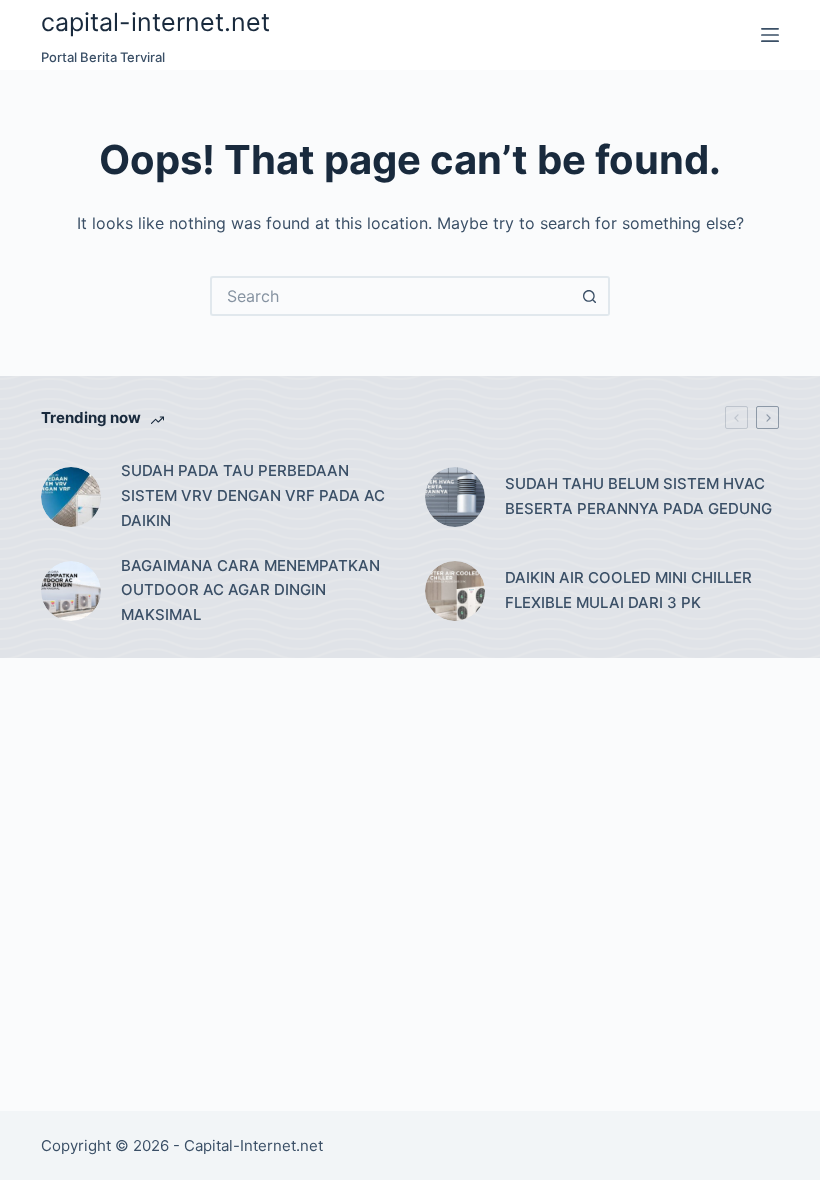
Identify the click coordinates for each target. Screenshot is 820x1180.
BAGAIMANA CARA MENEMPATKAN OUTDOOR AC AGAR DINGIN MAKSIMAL (250, 590)
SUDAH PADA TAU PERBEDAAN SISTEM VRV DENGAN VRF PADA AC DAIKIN (253, 495)
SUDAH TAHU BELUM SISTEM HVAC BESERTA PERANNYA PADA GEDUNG (638, 496)
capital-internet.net (155, 22)
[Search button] (590, 296)
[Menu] (770, 35)
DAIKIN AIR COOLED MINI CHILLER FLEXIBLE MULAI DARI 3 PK (628, 590)
